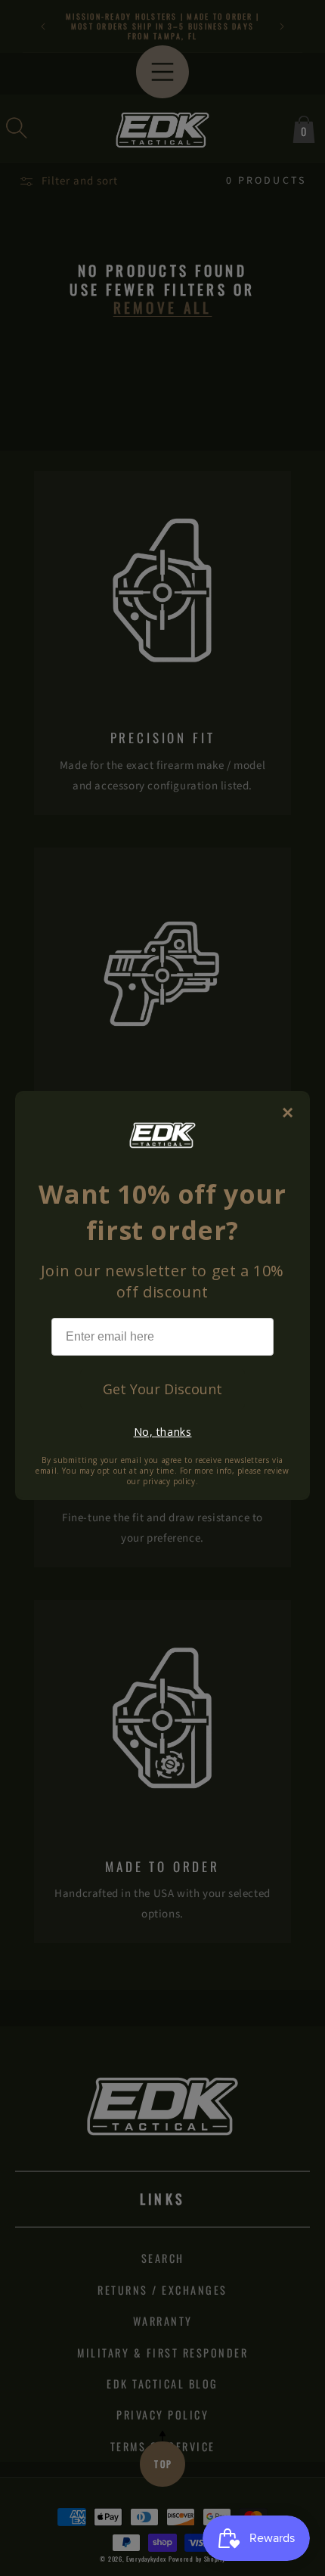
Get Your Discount (162, 1389)
